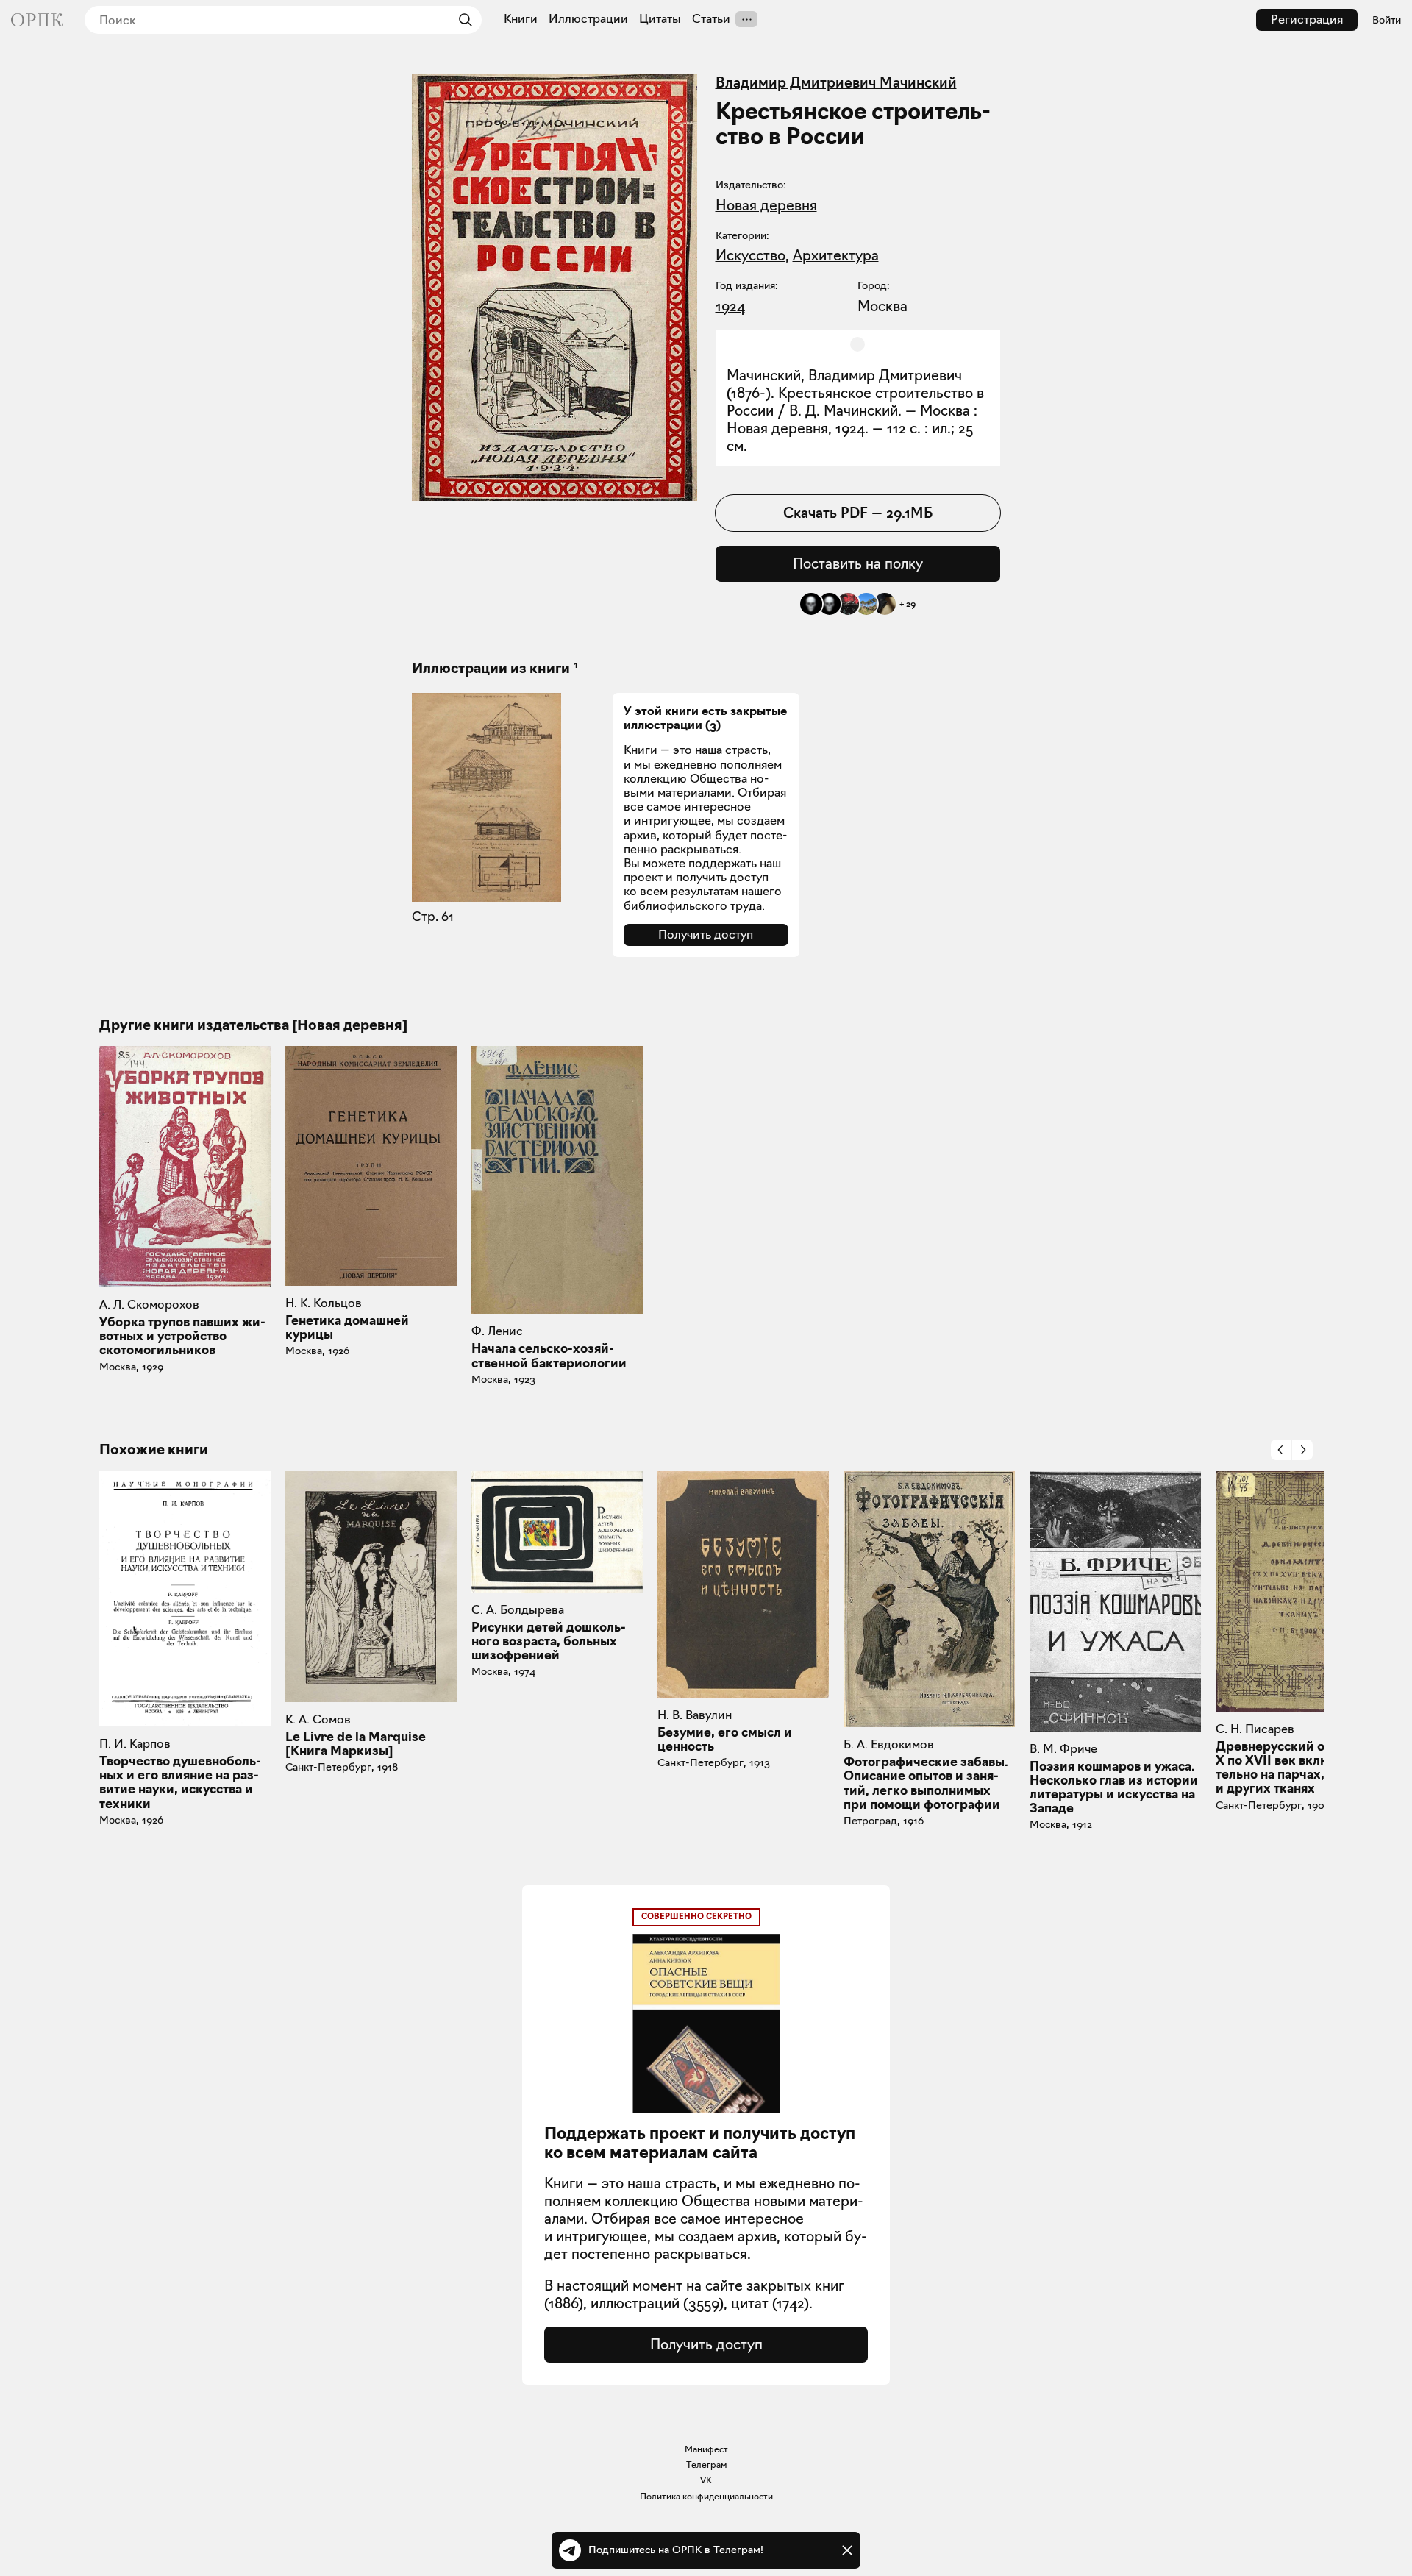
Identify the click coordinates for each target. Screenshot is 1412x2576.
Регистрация (1307, 19)
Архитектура (836, 255)
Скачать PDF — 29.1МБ (858, 513)
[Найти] (462, 20)
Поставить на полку (858, 563)
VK (706, 2480)
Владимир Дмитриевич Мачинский (836, 82)
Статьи (711, 19)
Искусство (750, 255)
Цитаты (660, 19)
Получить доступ (706, 935)
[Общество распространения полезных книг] (37, 20)
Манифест (706, 2449)
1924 (730, 306)
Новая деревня (766, 205)
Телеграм (706, 2465)
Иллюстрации (588, 19)
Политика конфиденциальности (706, 2496)
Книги (521, 19)
